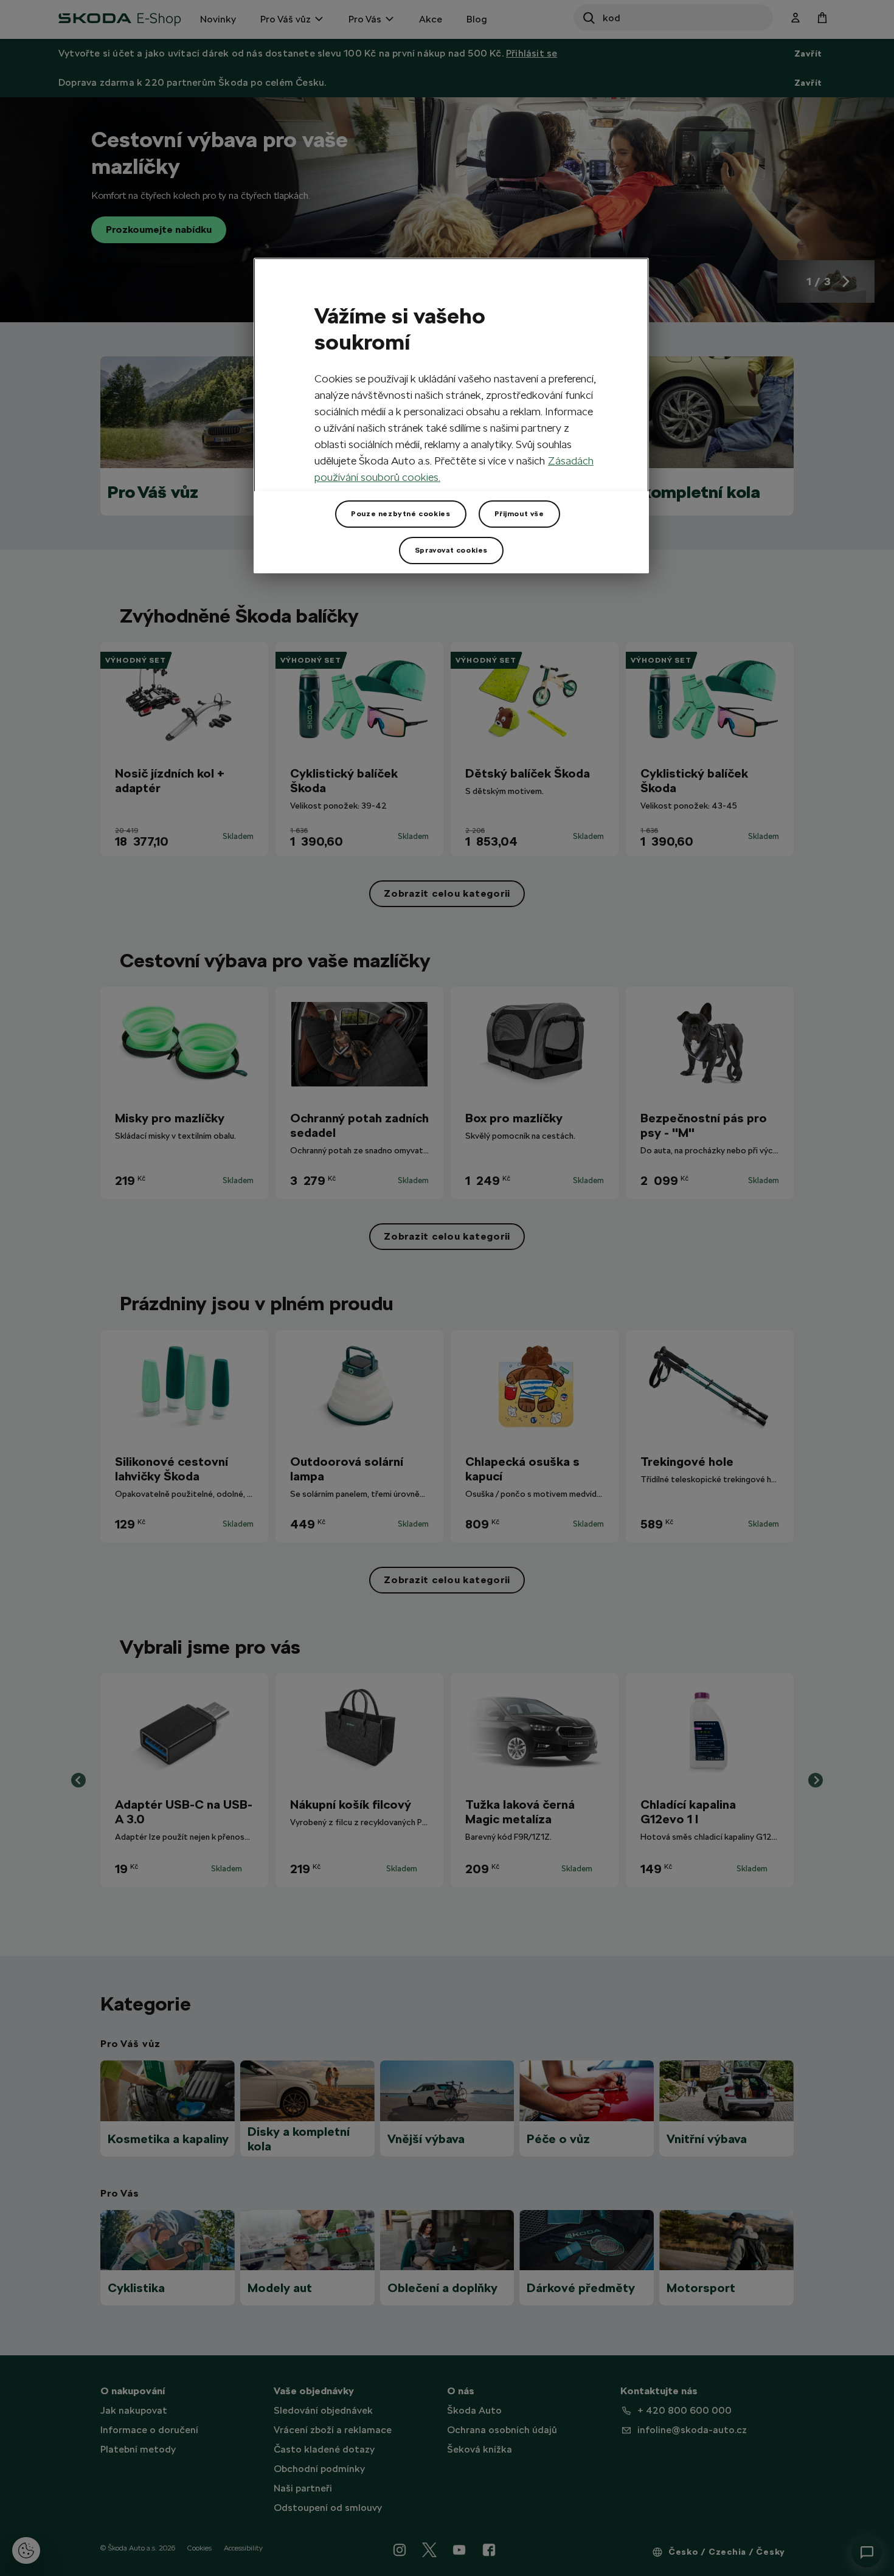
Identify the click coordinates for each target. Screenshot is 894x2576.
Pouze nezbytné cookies (400, 514)
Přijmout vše (519, 514)
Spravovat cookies (451, 550)
